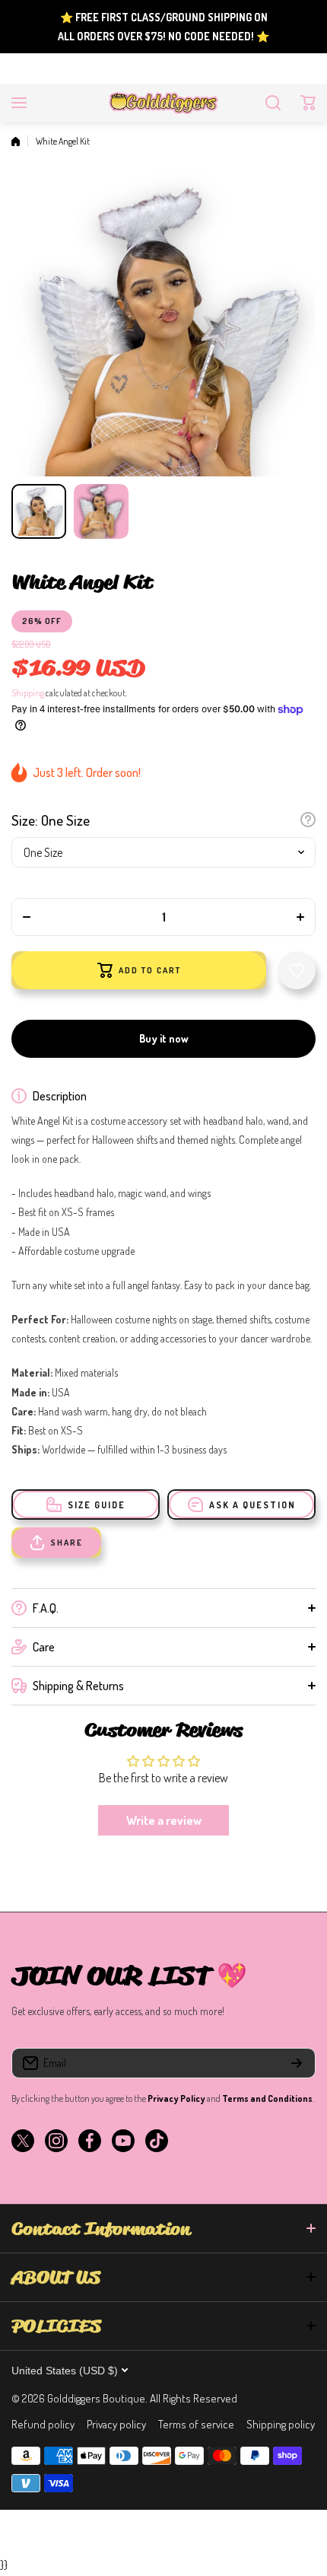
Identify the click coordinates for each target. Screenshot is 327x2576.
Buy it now (164, 1038)
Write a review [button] (164, 1820)
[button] (308, 103)
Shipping (28, 693)
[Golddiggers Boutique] (163, 103)
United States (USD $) (65, 2371)
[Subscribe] (297, 2063)
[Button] (308, 820)
